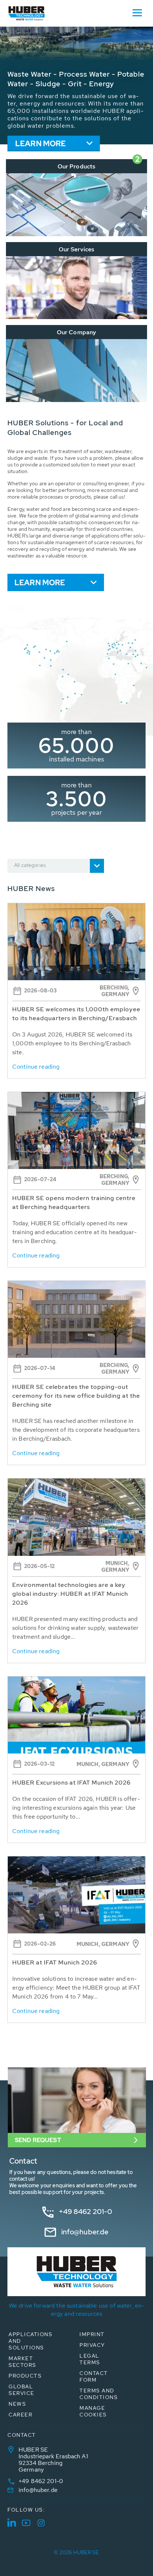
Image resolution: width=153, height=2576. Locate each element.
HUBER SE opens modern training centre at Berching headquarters (74, 1202)
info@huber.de (85, 2232)
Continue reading (36, 1067)
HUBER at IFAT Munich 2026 (55, 1962)
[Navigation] (137, 12)
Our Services (77, 249)
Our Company (77, 332)
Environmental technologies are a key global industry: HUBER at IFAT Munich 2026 (70, 1594)
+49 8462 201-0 (86, 2212)
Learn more (41, 144)
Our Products (77, 166)
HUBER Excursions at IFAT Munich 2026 (71, 1783)
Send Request (38, 2140)
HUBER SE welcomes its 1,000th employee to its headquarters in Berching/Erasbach (76, 1014)
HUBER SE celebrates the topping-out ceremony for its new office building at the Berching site (76, 1396)
